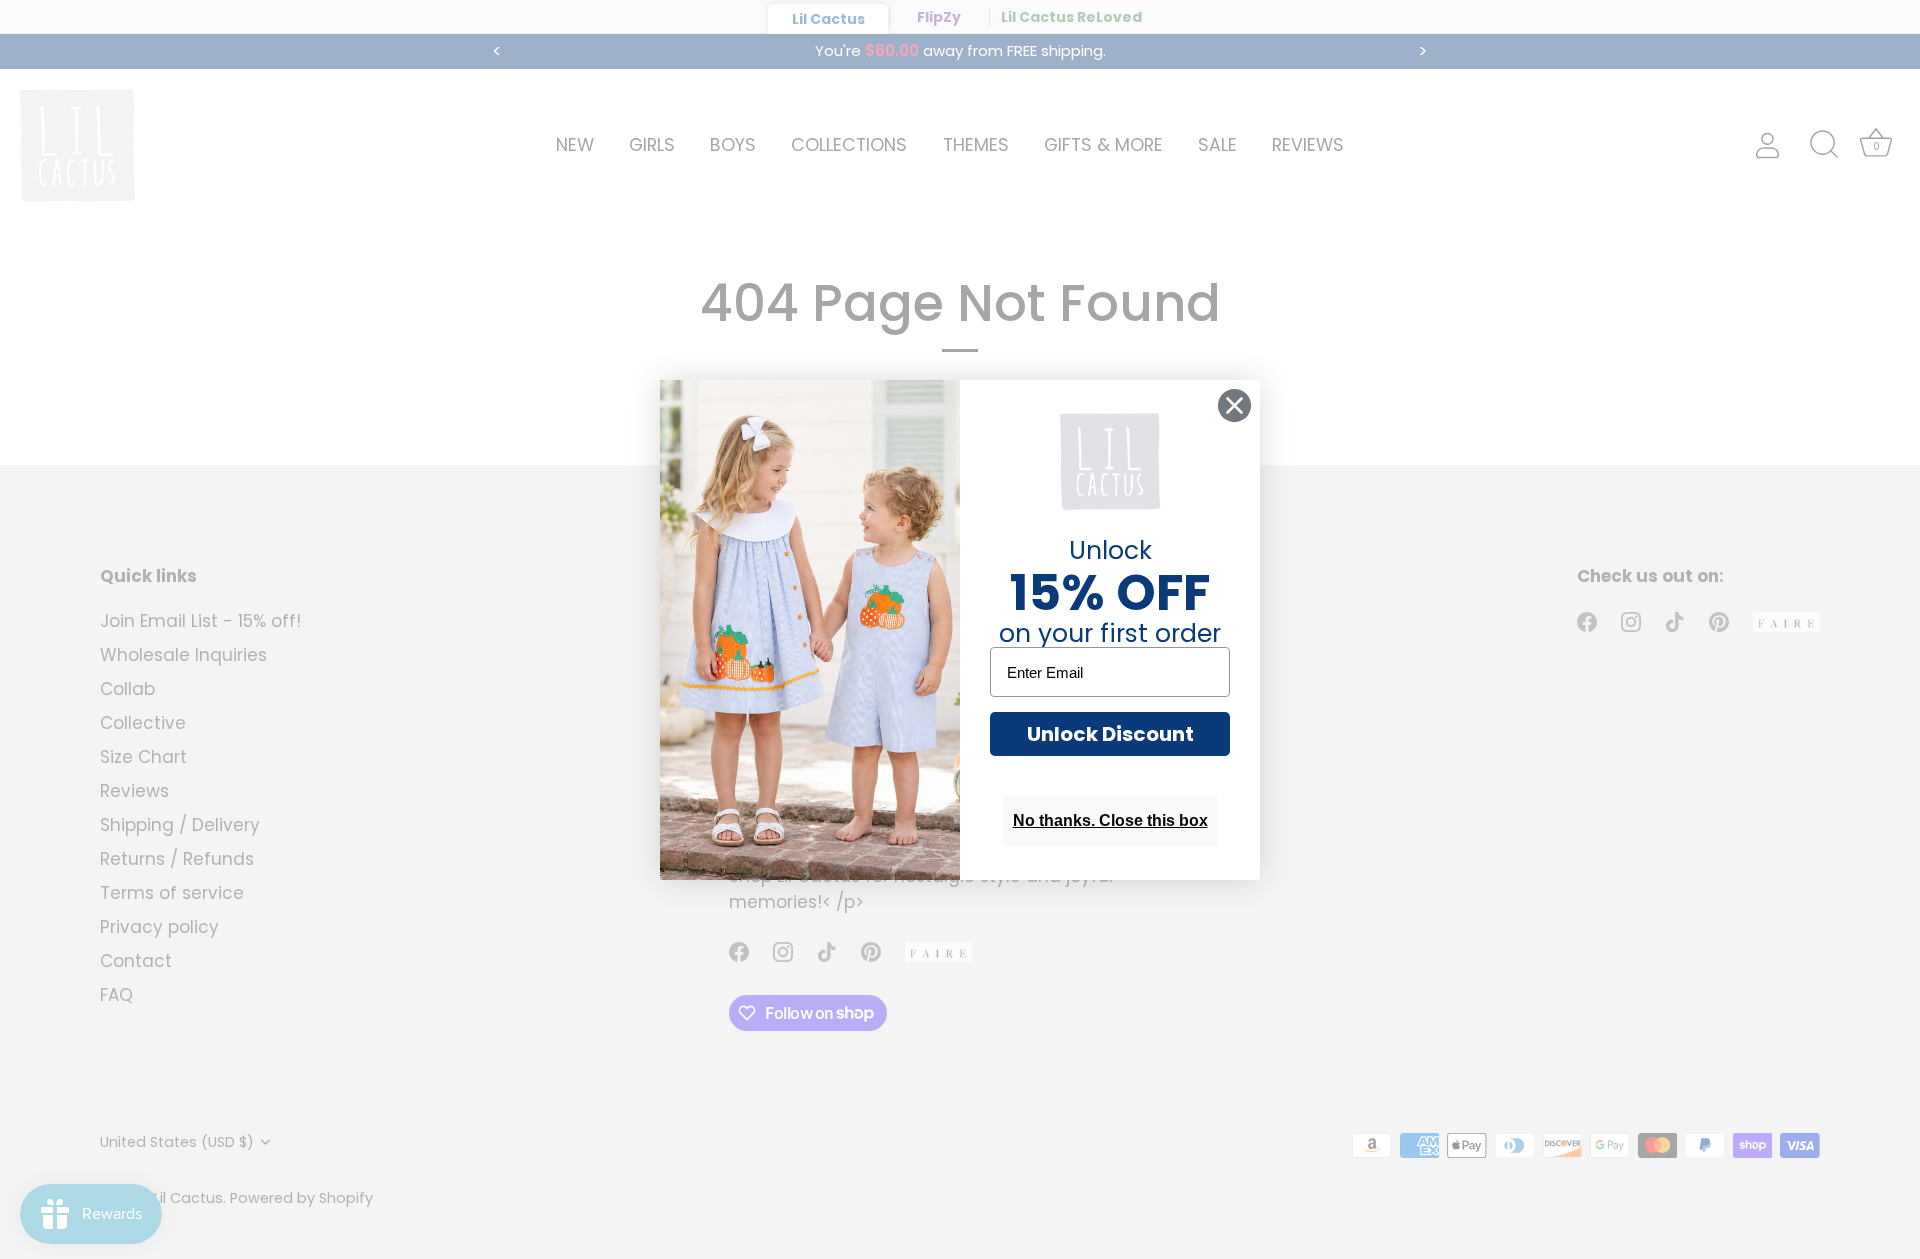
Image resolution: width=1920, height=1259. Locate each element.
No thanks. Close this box (1110, 820)
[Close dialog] (1234, 405)
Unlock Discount (1110, 734)
